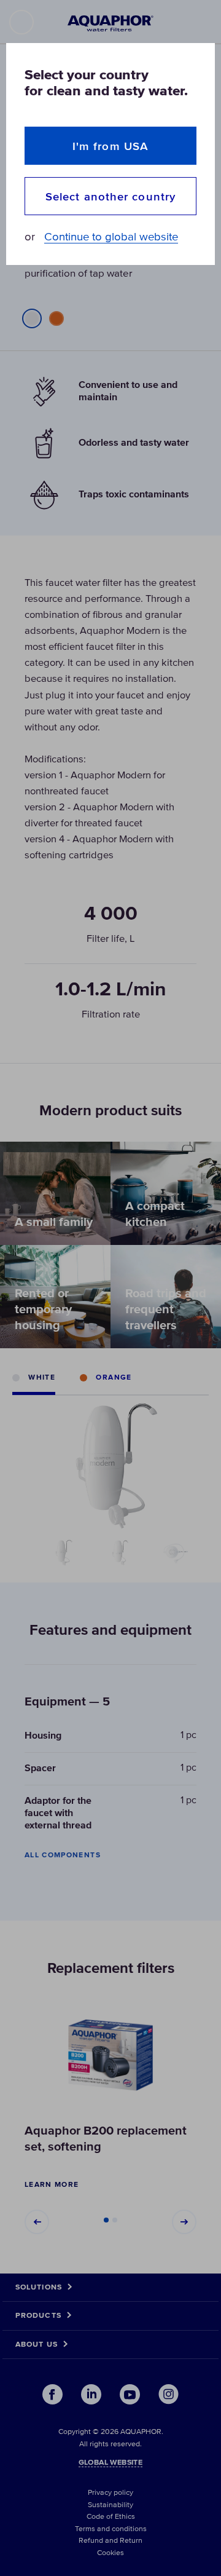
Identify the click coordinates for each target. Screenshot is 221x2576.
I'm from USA (110, 146)
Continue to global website (111, 237)
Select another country (110, 196)
